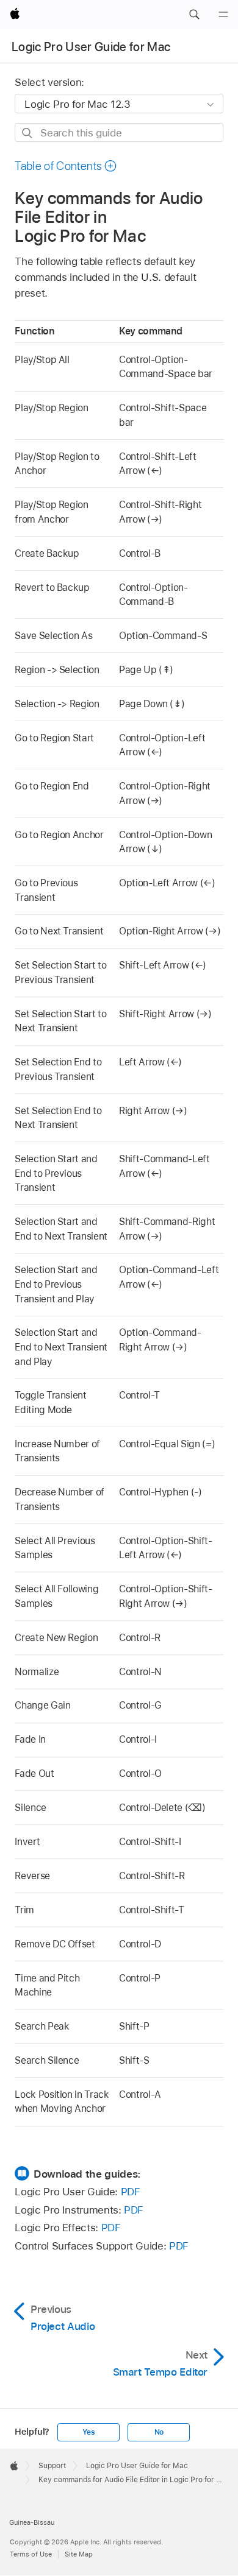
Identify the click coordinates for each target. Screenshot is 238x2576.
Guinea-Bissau (32, 2522)
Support (52, 2466)
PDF (131, 2192)
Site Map (79, 2554)
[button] (194, 15)
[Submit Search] (28, 133)
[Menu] (223, 15)
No (159, 2432)
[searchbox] (119, 132)
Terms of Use (31, 2554)
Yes (88, 2432)
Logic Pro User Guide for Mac (91, 47)
